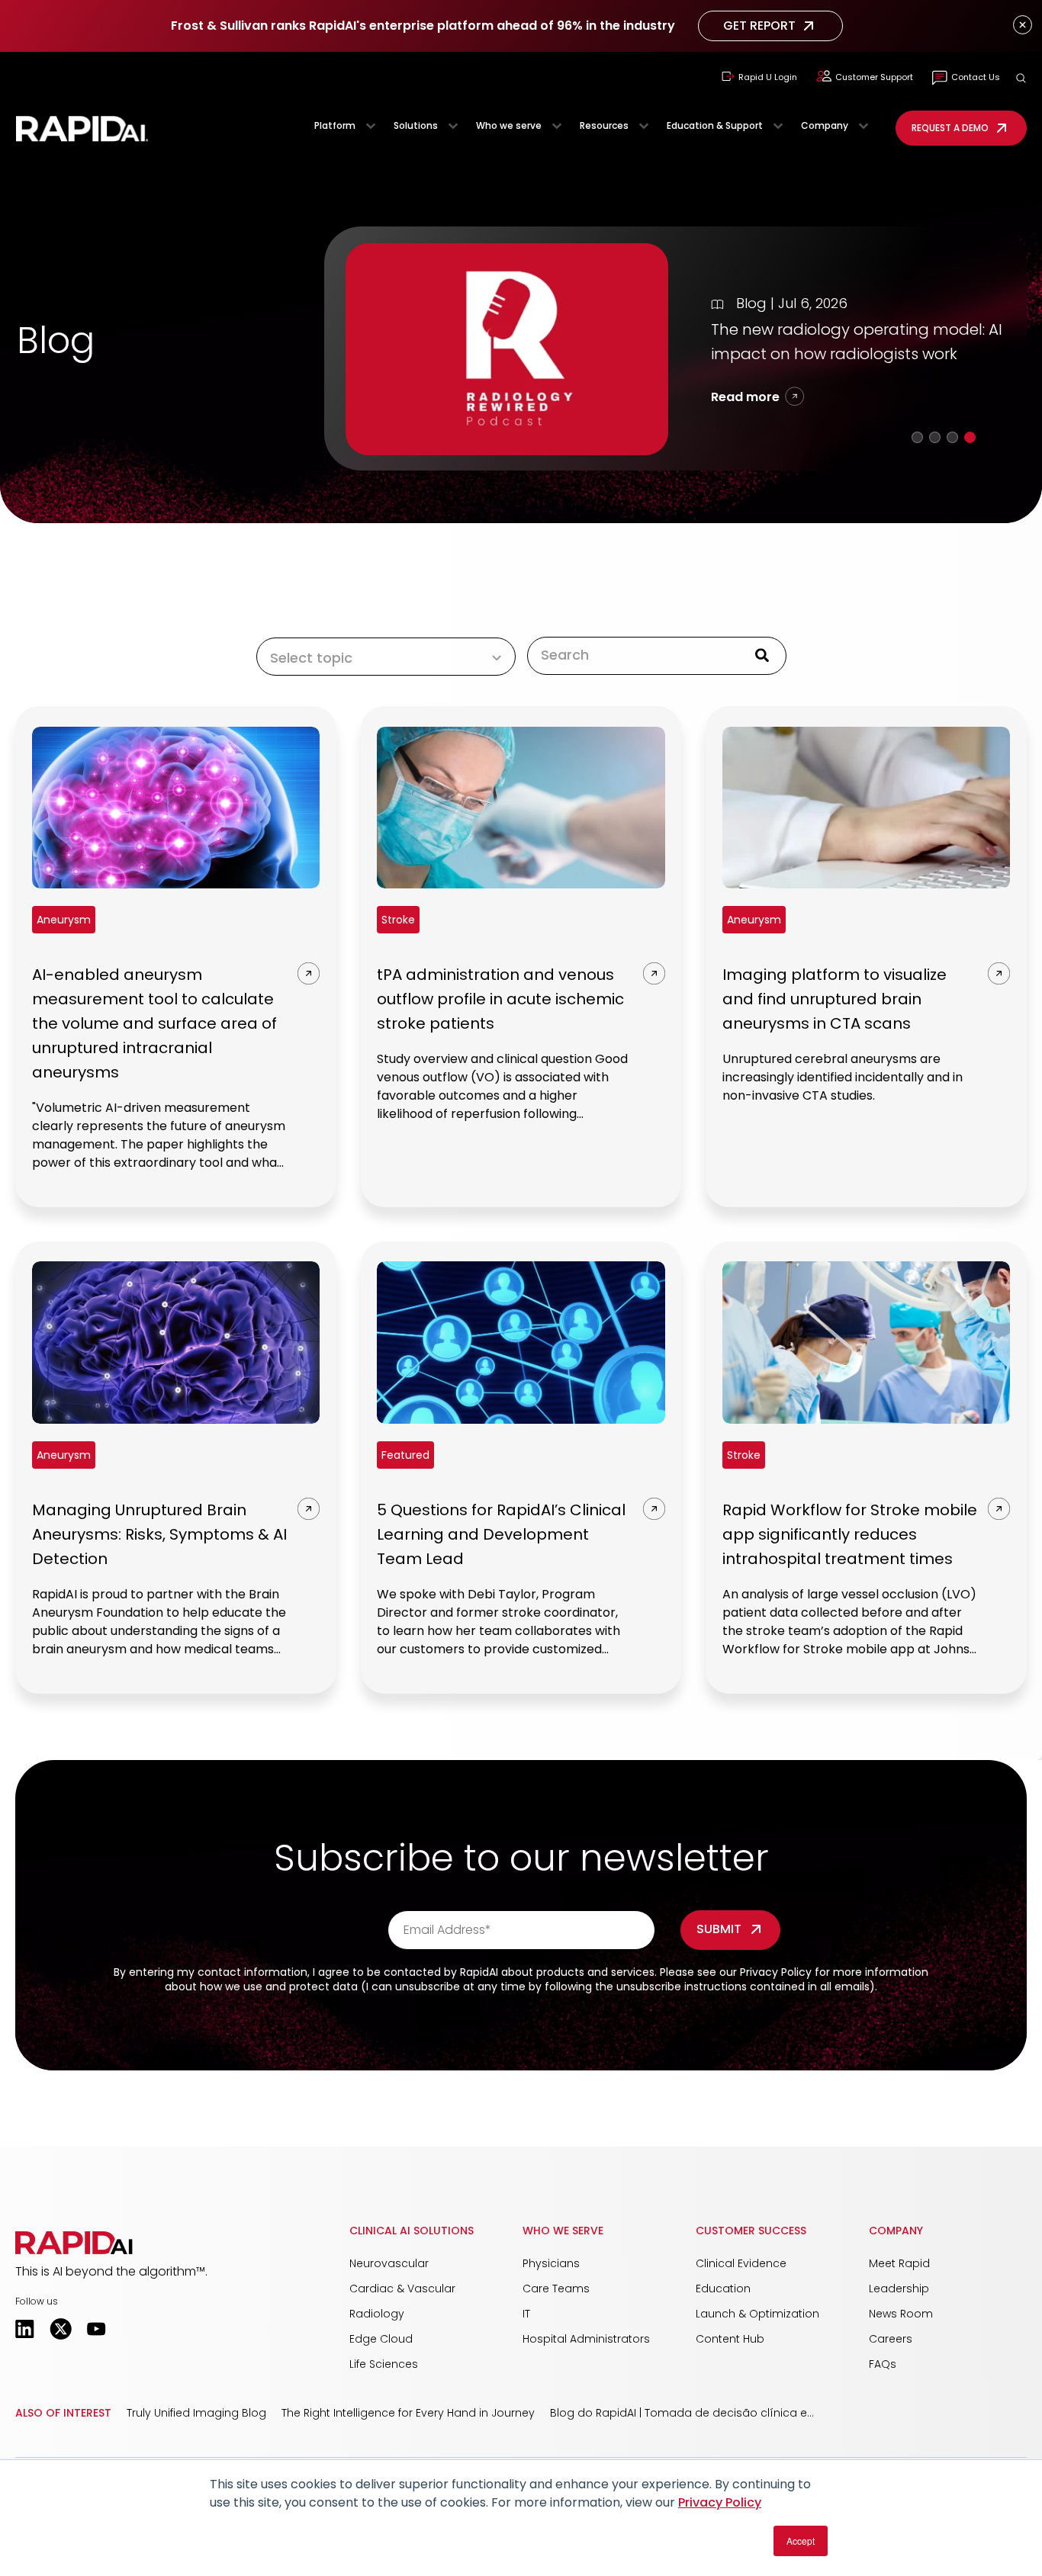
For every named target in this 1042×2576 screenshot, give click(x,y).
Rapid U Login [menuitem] (768, 77)
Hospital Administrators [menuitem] (586, 2339)
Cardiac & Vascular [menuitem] (402, 2289)
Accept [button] (801, 2541)
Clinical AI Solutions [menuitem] (412, 2231)
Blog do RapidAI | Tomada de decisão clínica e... (682, 2413)
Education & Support (715, 125)
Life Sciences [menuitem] (384, 2364)
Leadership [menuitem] (899, 2289)
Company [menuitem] (896, 2231)
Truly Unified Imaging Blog (196, 2413)
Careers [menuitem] (891, 2339)
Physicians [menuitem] (551, 2263)
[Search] (762, 656)
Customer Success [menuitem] (751, 2231)
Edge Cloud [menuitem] (381, 2339)
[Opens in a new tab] (25, 2329)
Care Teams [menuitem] (556, 2289)
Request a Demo (950, 128)
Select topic (311, 658)
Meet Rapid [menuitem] (899, 2263)
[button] (1021, 78)
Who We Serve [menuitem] (563, 2231)
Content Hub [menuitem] (730, 2339)
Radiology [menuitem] (377, 2314)
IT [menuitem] (526, 2314)
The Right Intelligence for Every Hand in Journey (408, 2413)
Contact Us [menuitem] (976, 77)
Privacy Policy (720, 2502)
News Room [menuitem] (901, 2314)
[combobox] (647, 655)
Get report (759, 26)
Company (825, 125)
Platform (335, 125)
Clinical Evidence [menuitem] (741, 2263)
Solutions (416, 125)
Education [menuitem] (723, 2289)
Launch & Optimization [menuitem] (757, 2314)
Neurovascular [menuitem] (389, 2263)
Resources (604, 125)
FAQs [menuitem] (883, 2364)
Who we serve (509, 125)
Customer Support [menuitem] (874, 77)
